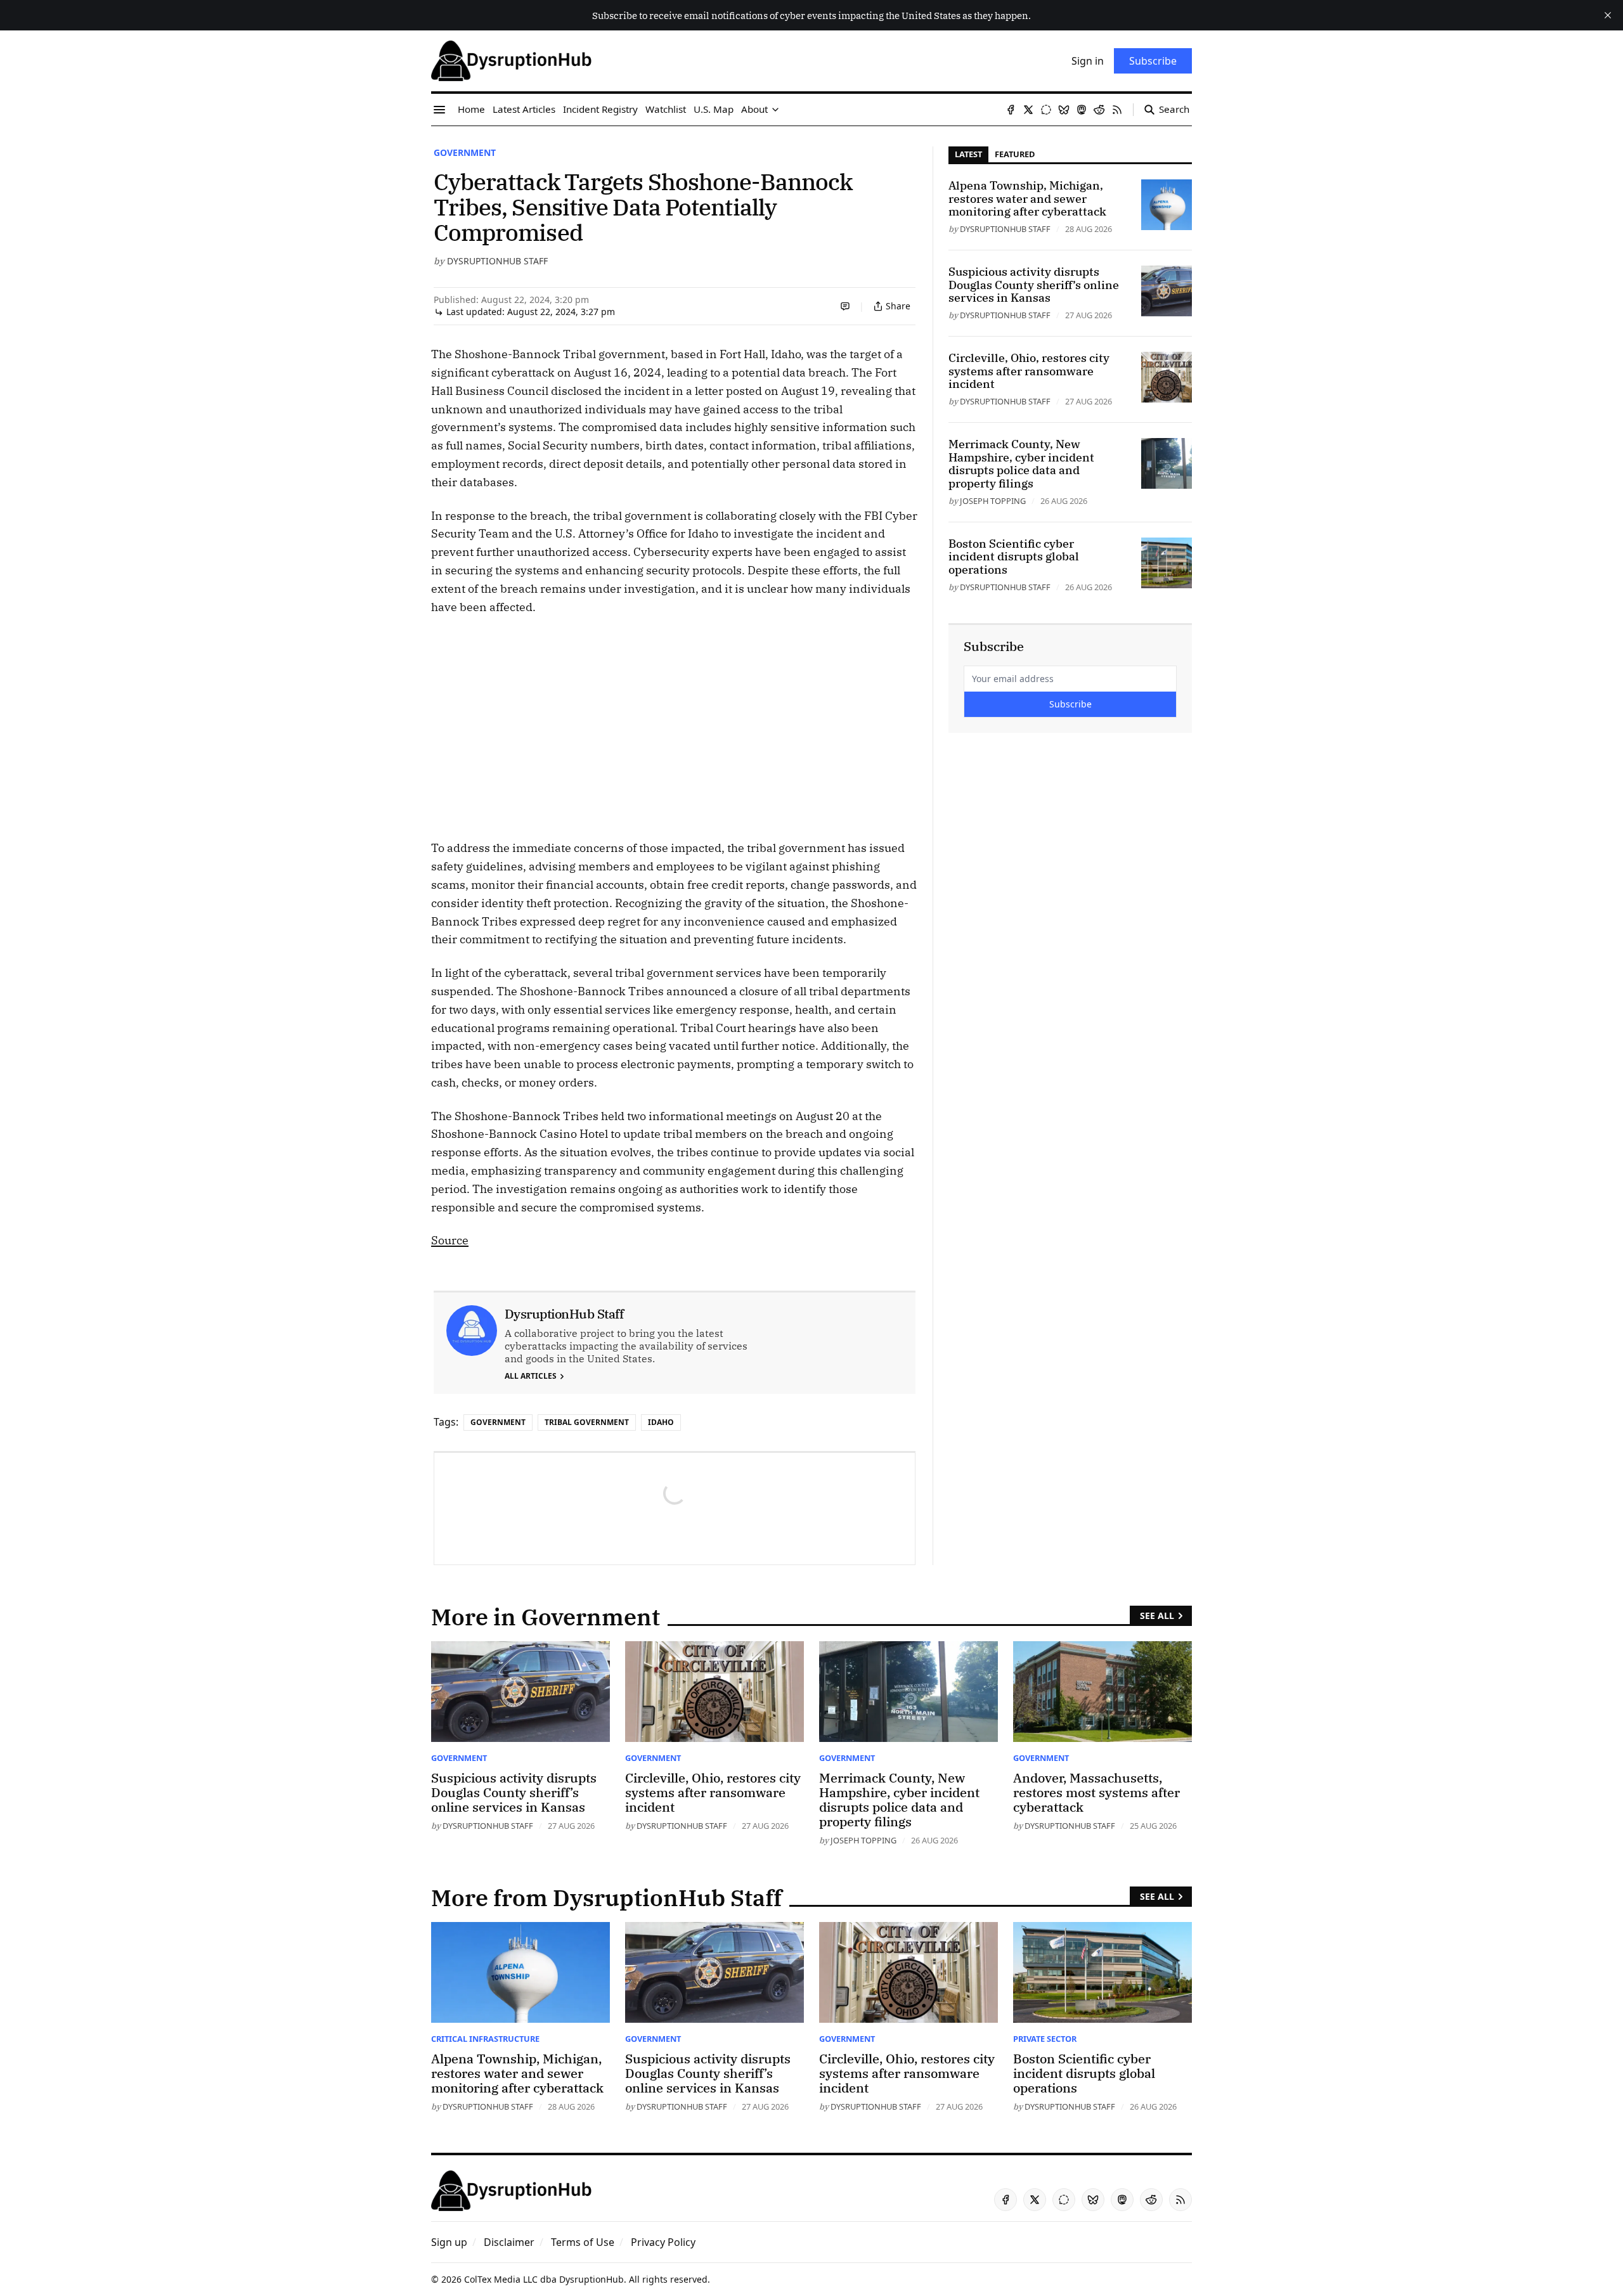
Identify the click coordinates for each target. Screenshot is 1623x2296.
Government (465, 152)
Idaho (661, 1422)
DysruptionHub (592, 2279)
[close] (1608, 15)
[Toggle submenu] (775, 110)
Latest (968, 154)
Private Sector (1045, 2039)
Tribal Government (587, 1422)
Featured (1015, 154)
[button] (449, 2242)
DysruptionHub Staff (497, 261)
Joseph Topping (993, 501)
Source (450, 1240)
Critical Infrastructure (485, 2039)
